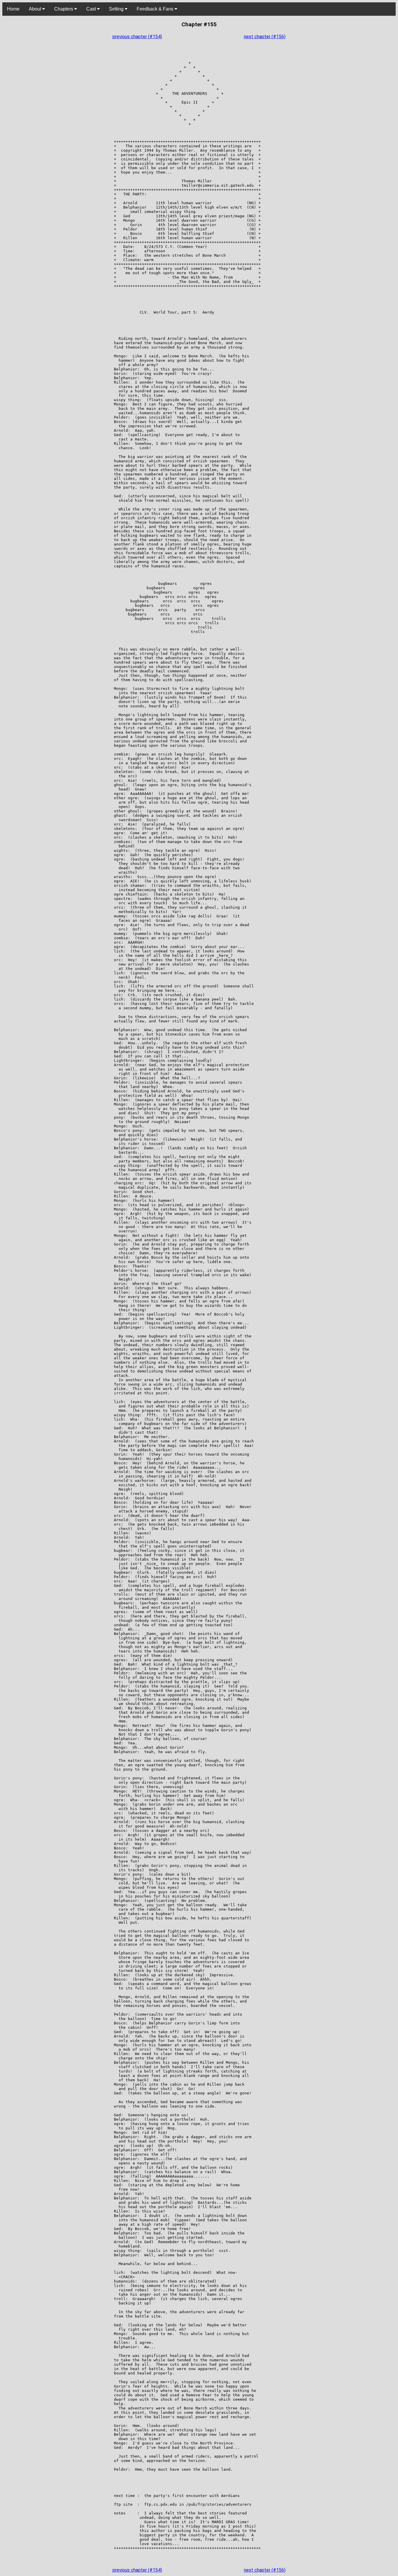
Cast (92, 9)
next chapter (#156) (265, 37)
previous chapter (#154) (137, 37)
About (36, 9)
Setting (117, 9)
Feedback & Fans (156, 9)
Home (13, 9)
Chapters (64, 9)
